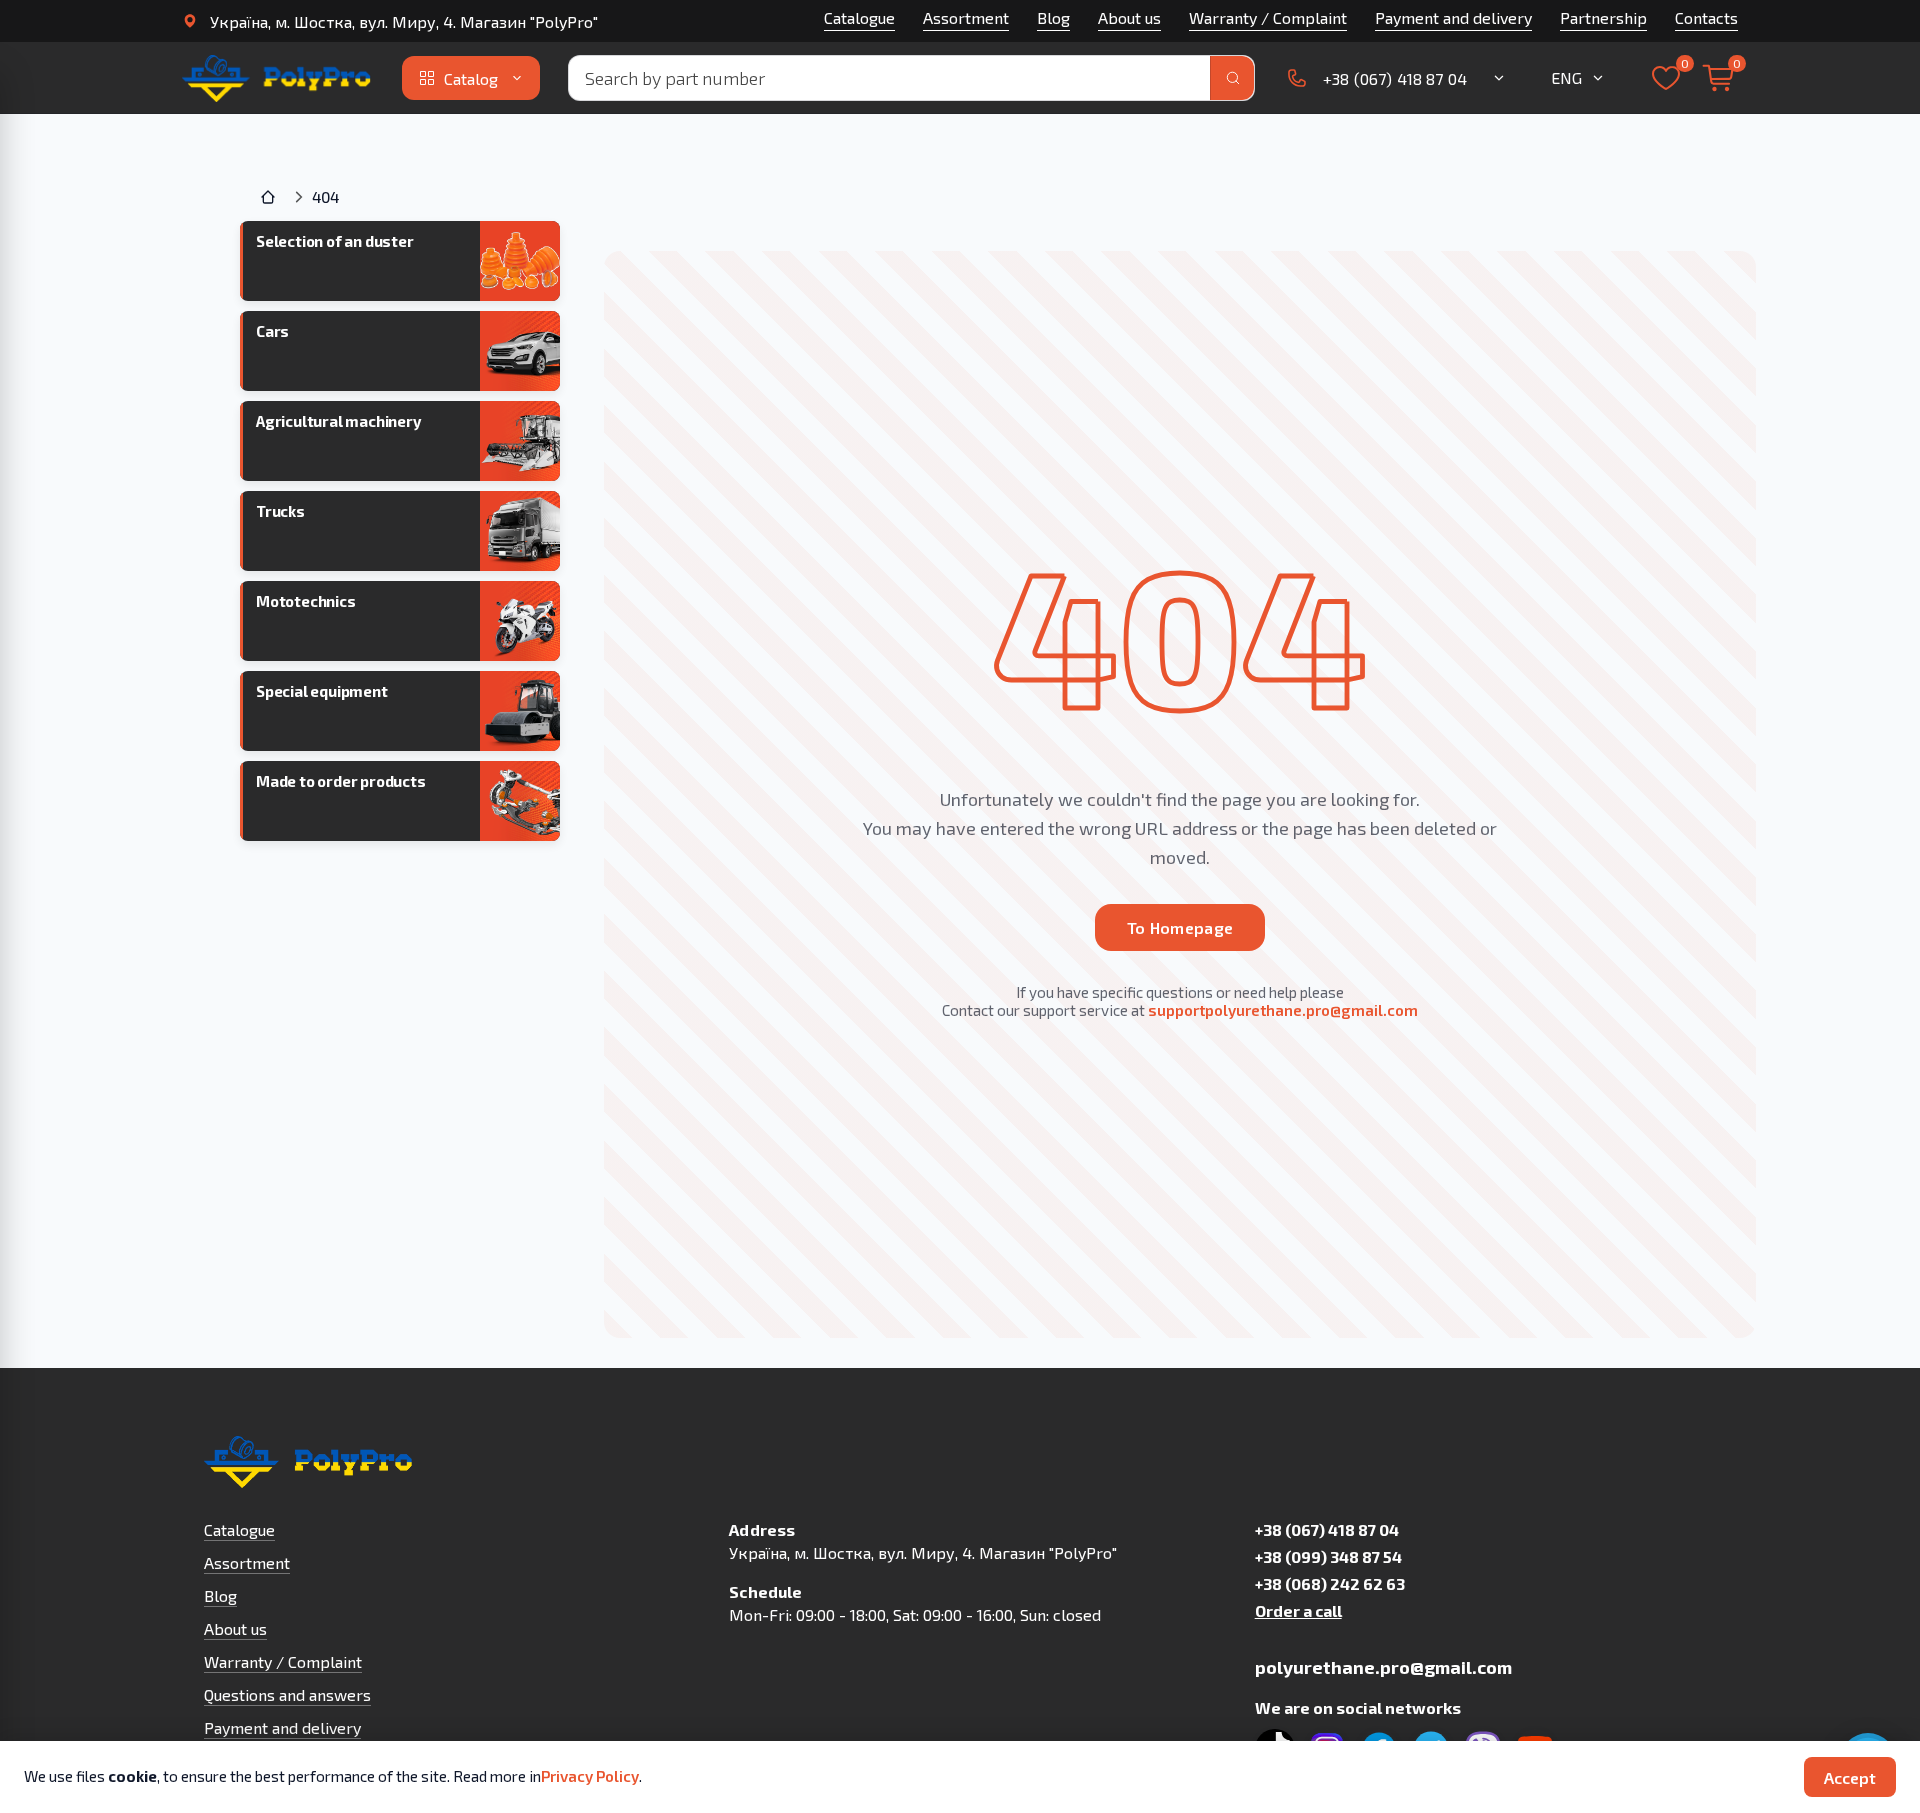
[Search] (1232, 78)
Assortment (966, 17)
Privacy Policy (590, 1776)
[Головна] (270, 197)
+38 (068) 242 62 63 (1330, 1583)
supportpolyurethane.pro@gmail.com (1283, 1010)
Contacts (1706, 17)
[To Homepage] (278, 78)
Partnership (1603, 17)
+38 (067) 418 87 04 (1327, 1529)
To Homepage (1180, 927)
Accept (1850, 1777)
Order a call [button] (1298, 1610)
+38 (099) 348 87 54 (1328, 1556)
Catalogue (859, 17)
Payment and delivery (1453, 17)
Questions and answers (287, 1694)
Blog (1053, 17)
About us (1129, 17)
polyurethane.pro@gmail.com (1383, 1667)
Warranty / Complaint (1268, 17)
